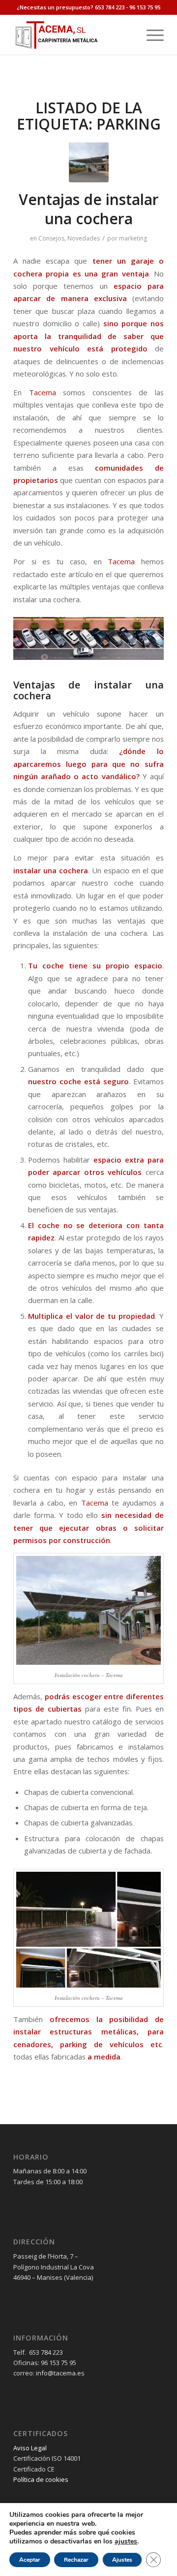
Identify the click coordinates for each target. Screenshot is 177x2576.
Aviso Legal (30, 2448)
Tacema (43, 392)
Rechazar (76, 2560)
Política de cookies (41, 2479)
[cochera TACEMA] (89, 162)
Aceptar (30, 2560)
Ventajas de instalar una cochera (89, 209)
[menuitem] (150, 35)
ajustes (126, 2542)
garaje (142, 261)
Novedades (84, 238)
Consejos (51, 238)
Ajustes (122, 2560)
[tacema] (74, 35)
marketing (133, 238)
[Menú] (150, 35)
